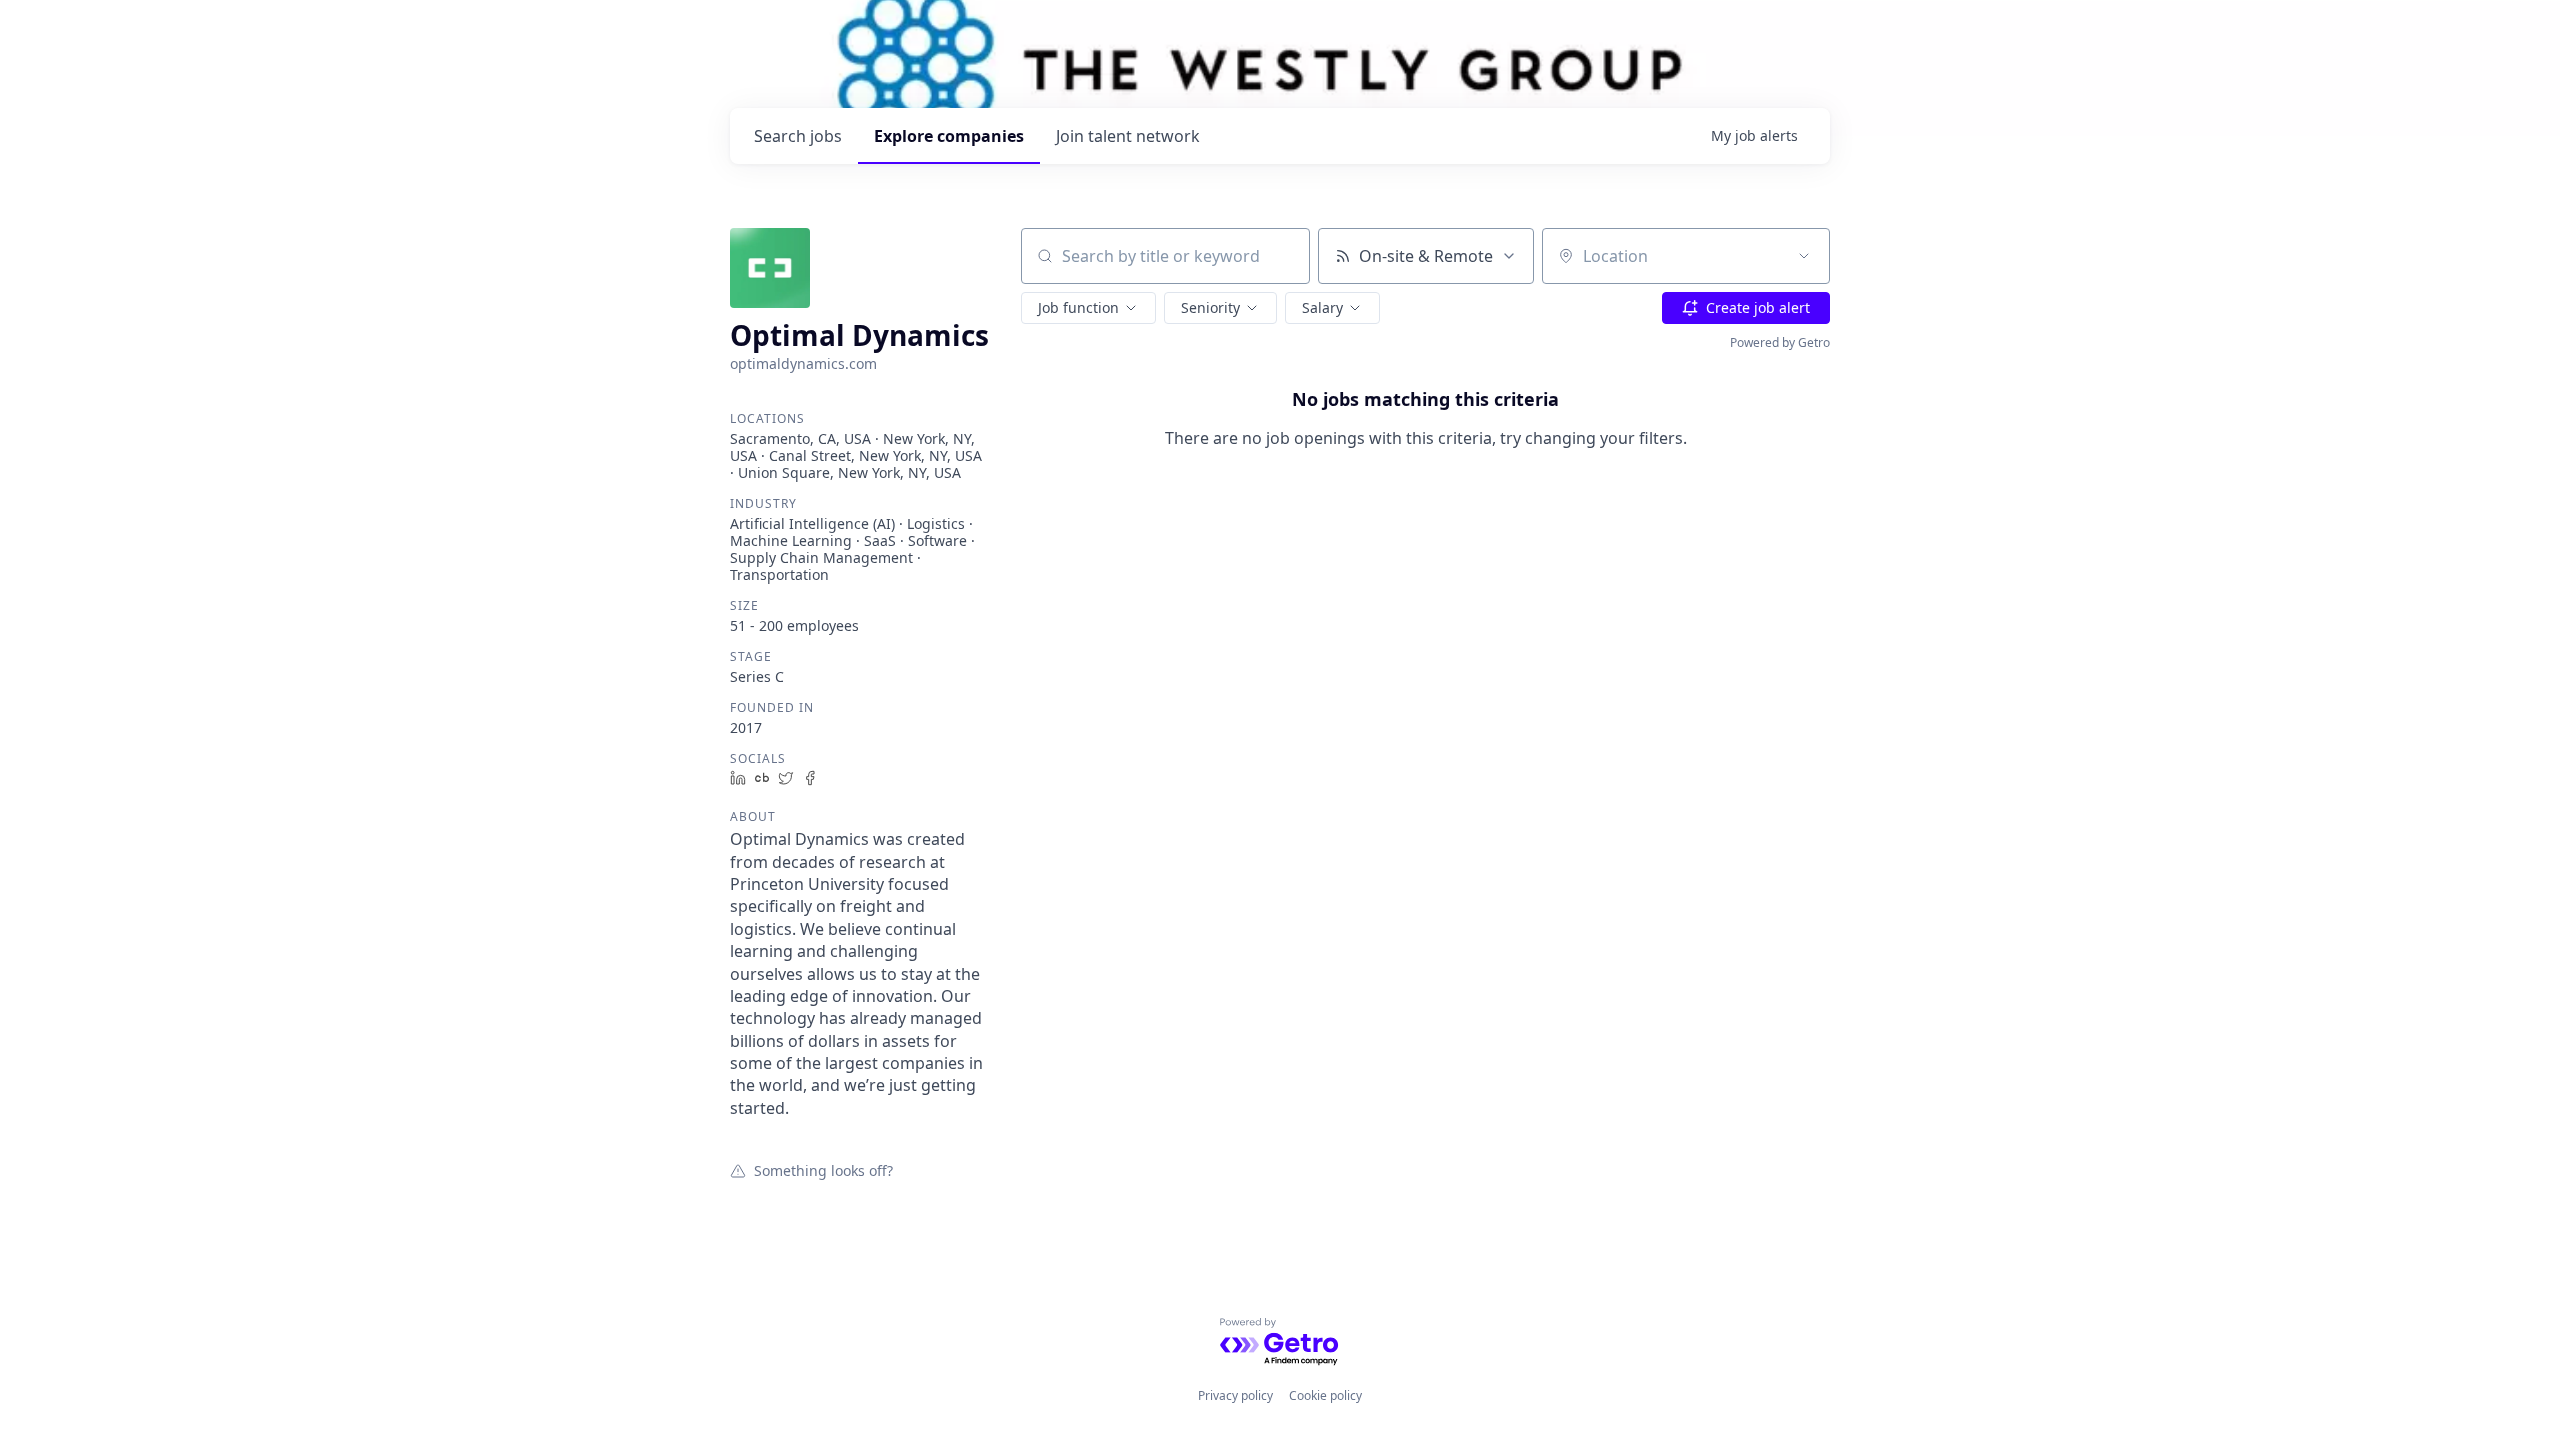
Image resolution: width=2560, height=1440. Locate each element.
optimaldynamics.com (803, 363)
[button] (1088, 308)
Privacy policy (1235, 1395)
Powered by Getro (1780, 342)
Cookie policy (1325, 1395)
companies (949, 136)
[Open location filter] (1804, 256)
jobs (798, 136)
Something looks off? (823, 1170)
